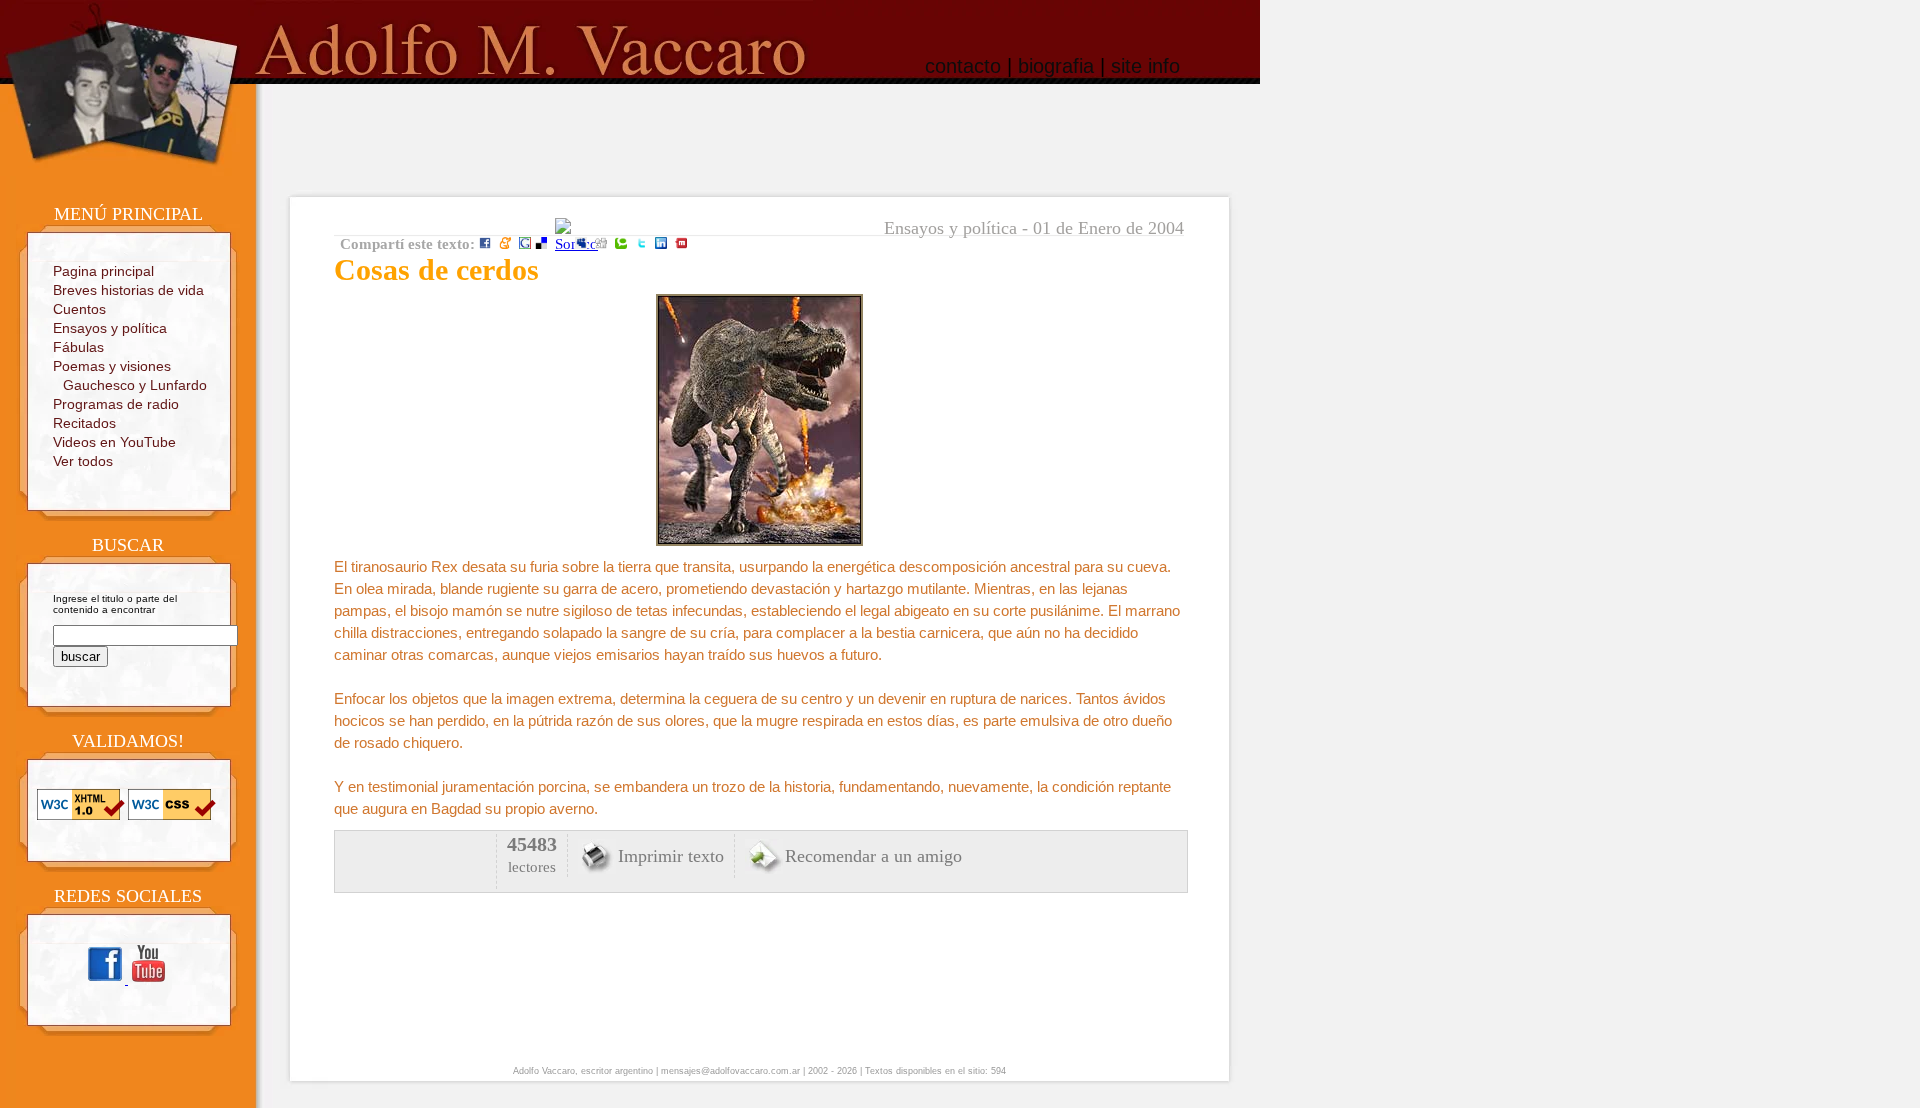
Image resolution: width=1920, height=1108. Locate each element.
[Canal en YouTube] (148, 980)
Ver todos (83, 461)
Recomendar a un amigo (873, 856)
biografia (1056, 66)
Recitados (84, 423)
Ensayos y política (110, 328)
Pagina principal (103, 271)
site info (1145, 66)
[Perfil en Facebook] (106, 980)
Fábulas (78, 347)
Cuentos (79, 309)
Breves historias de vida (128, 290)
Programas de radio (116, 404)
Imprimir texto (671, 856)
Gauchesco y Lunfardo (135, 385)
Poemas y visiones (112, 366)
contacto (963, 66)
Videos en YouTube (114, 442)
